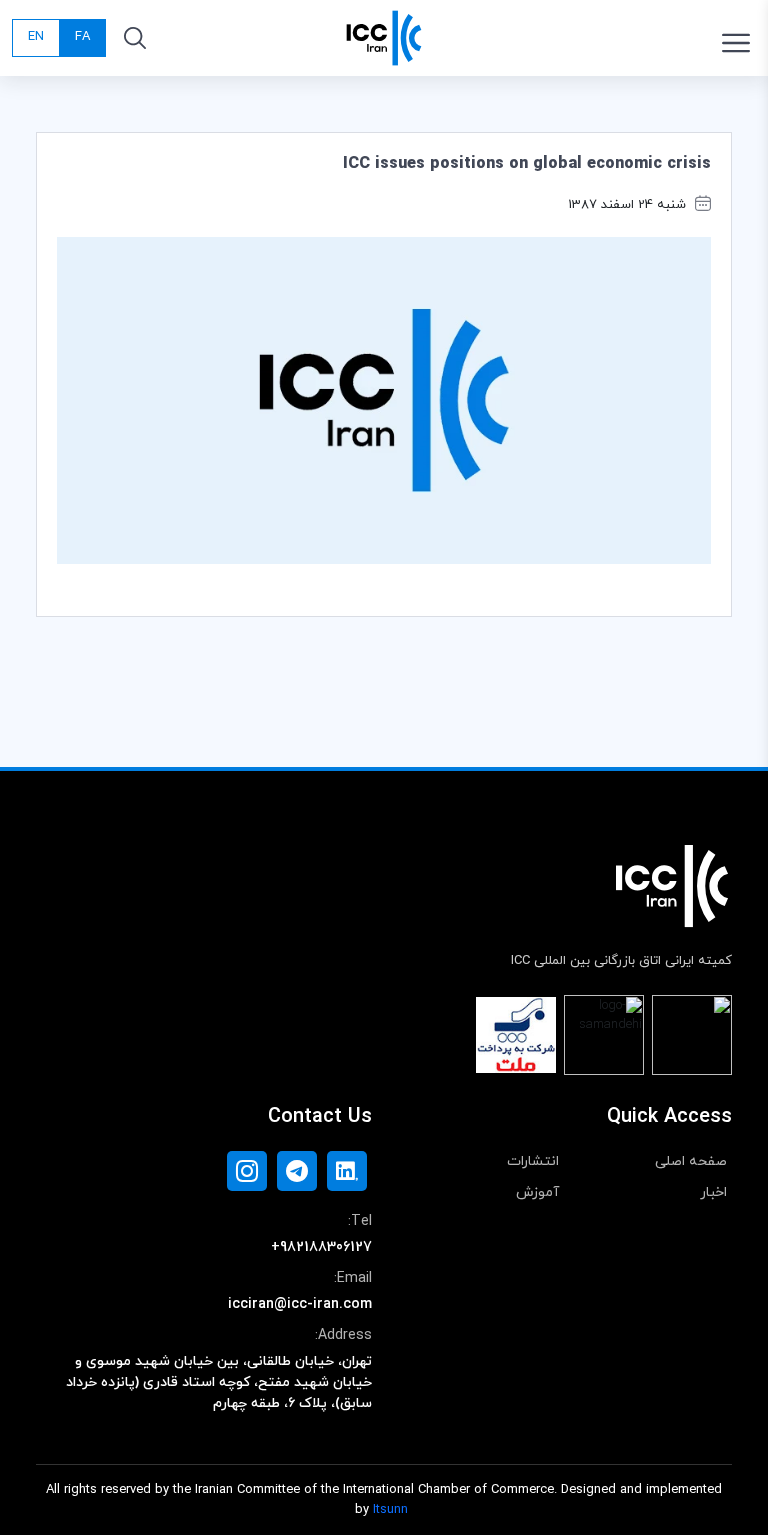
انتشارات (533, 1161)
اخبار (713, 1192)
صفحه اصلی (691, 1161)
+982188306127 (321, 1247)
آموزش (537, 1192)
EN (36, 37)
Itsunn (390, 1510)
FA (82, 37)
